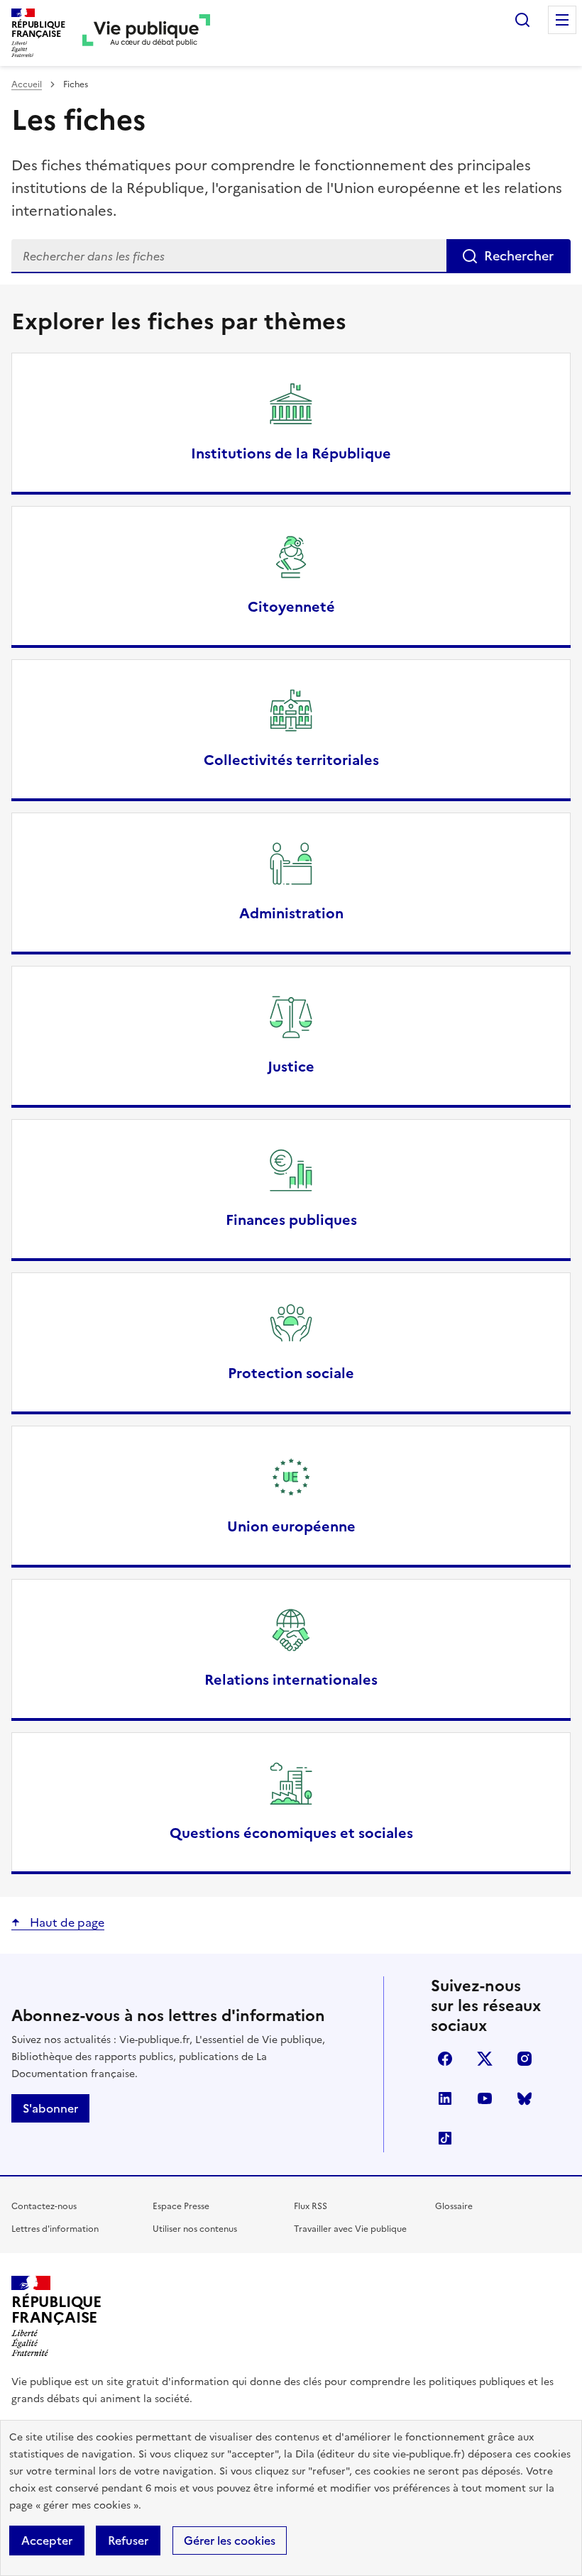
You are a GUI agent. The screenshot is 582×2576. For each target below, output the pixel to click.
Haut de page (66, 1922)
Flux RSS (311, 2206)
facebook (445, 2059)
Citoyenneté (291, 607)
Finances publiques (291, 1220)
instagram (525, 2059)
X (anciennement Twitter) (485, 2059)
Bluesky (525, 2098)
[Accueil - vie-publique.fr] (146, 33)
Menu (562, 20)
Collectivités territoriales (291, 760)
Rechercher (522, 20)
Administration (291, 913)
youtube (485, 2098)
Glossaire (454, 2206)
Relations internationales (291, 1680)
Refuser (128, 2541)
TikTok (445, 2138)
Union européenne (291, 1526)
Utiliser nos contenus (195, 2229)
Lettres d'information (55, 2229)
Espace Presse (181, 2206)
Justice (291, 1067)
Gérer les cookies (230, 2541)
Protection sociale (291, 1373)
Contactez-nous (44, 2206)
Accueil (27, 84)
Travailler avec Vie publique (350, 2229)
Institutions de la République (291, 453)
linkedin (445, 2098)
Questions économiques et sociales (291, 1833)
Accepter (47, 2541)
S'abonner (50, 2108)
